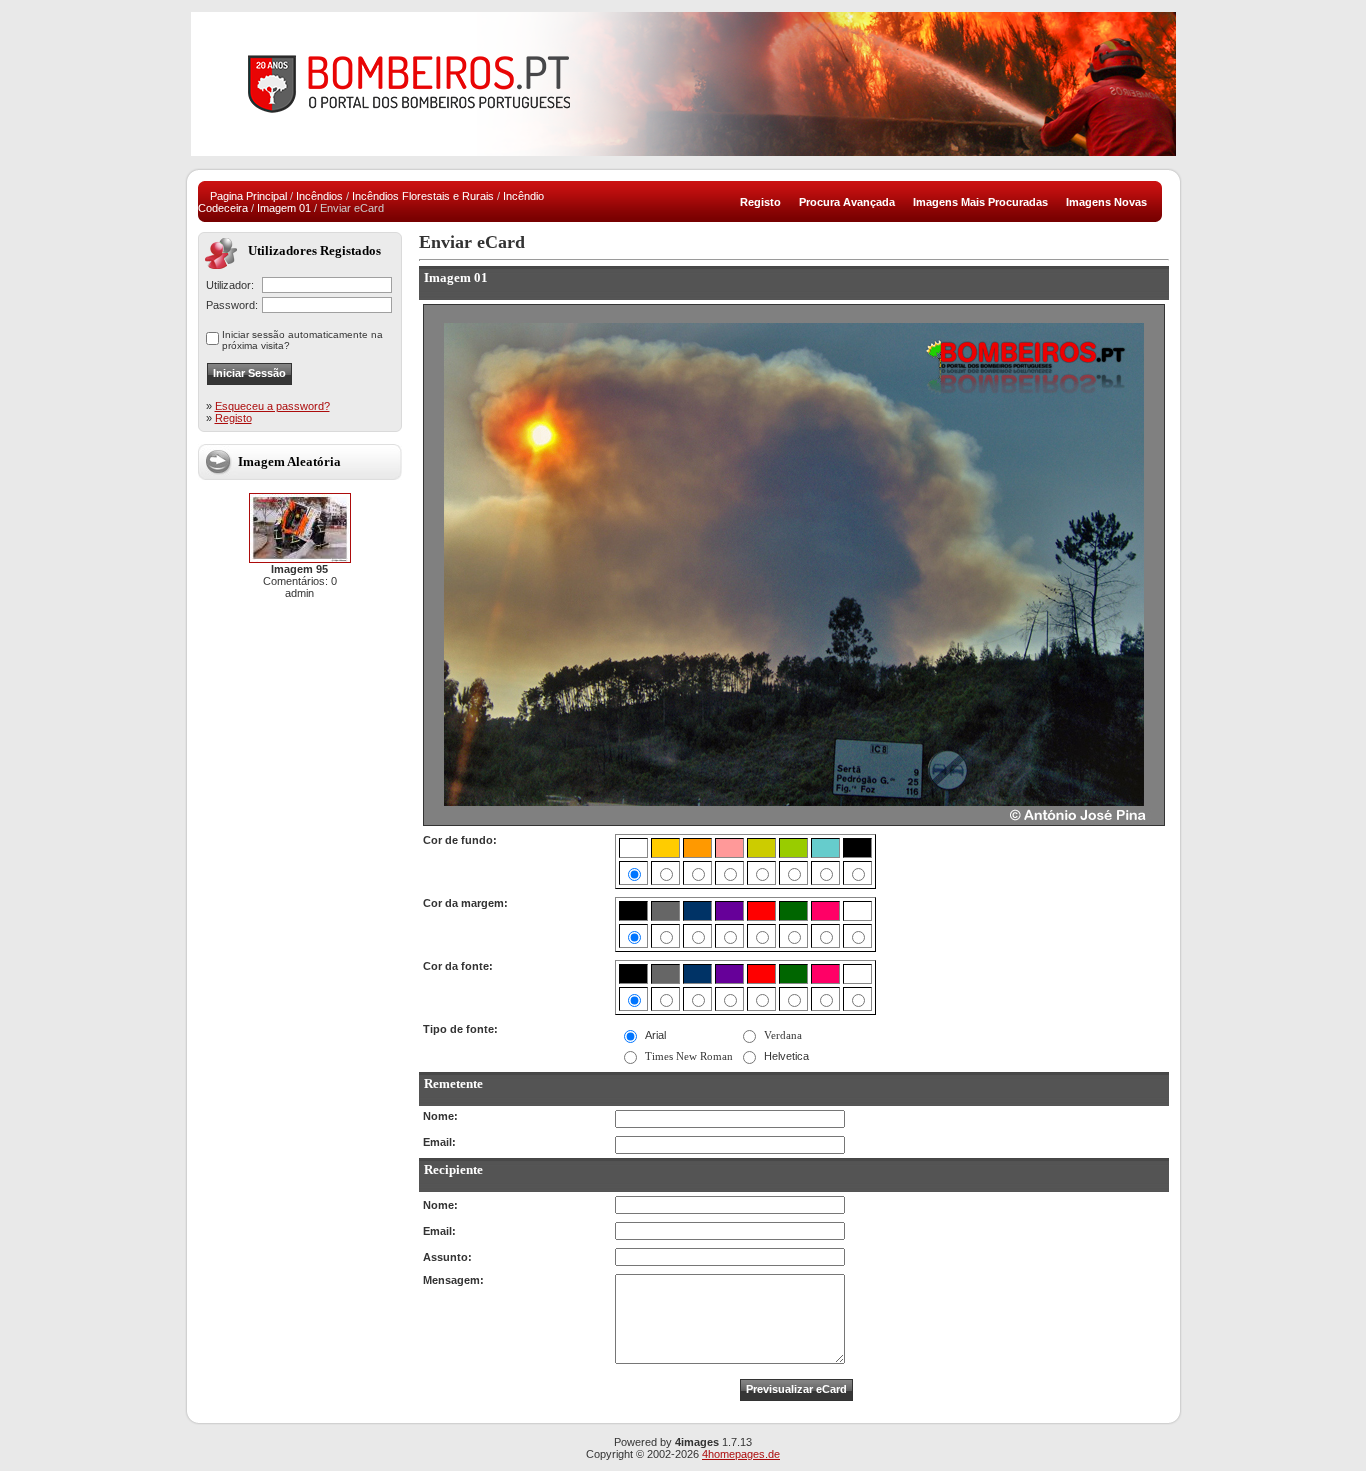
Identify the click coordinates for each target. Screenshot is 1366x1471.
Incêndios (319, 196)
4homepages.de (741, 1454)
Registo (233, 418)
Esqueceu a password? (272, 406)
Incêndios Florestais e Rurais (423, 196)
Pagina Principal (248, 196)
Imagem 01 (284, 208)
